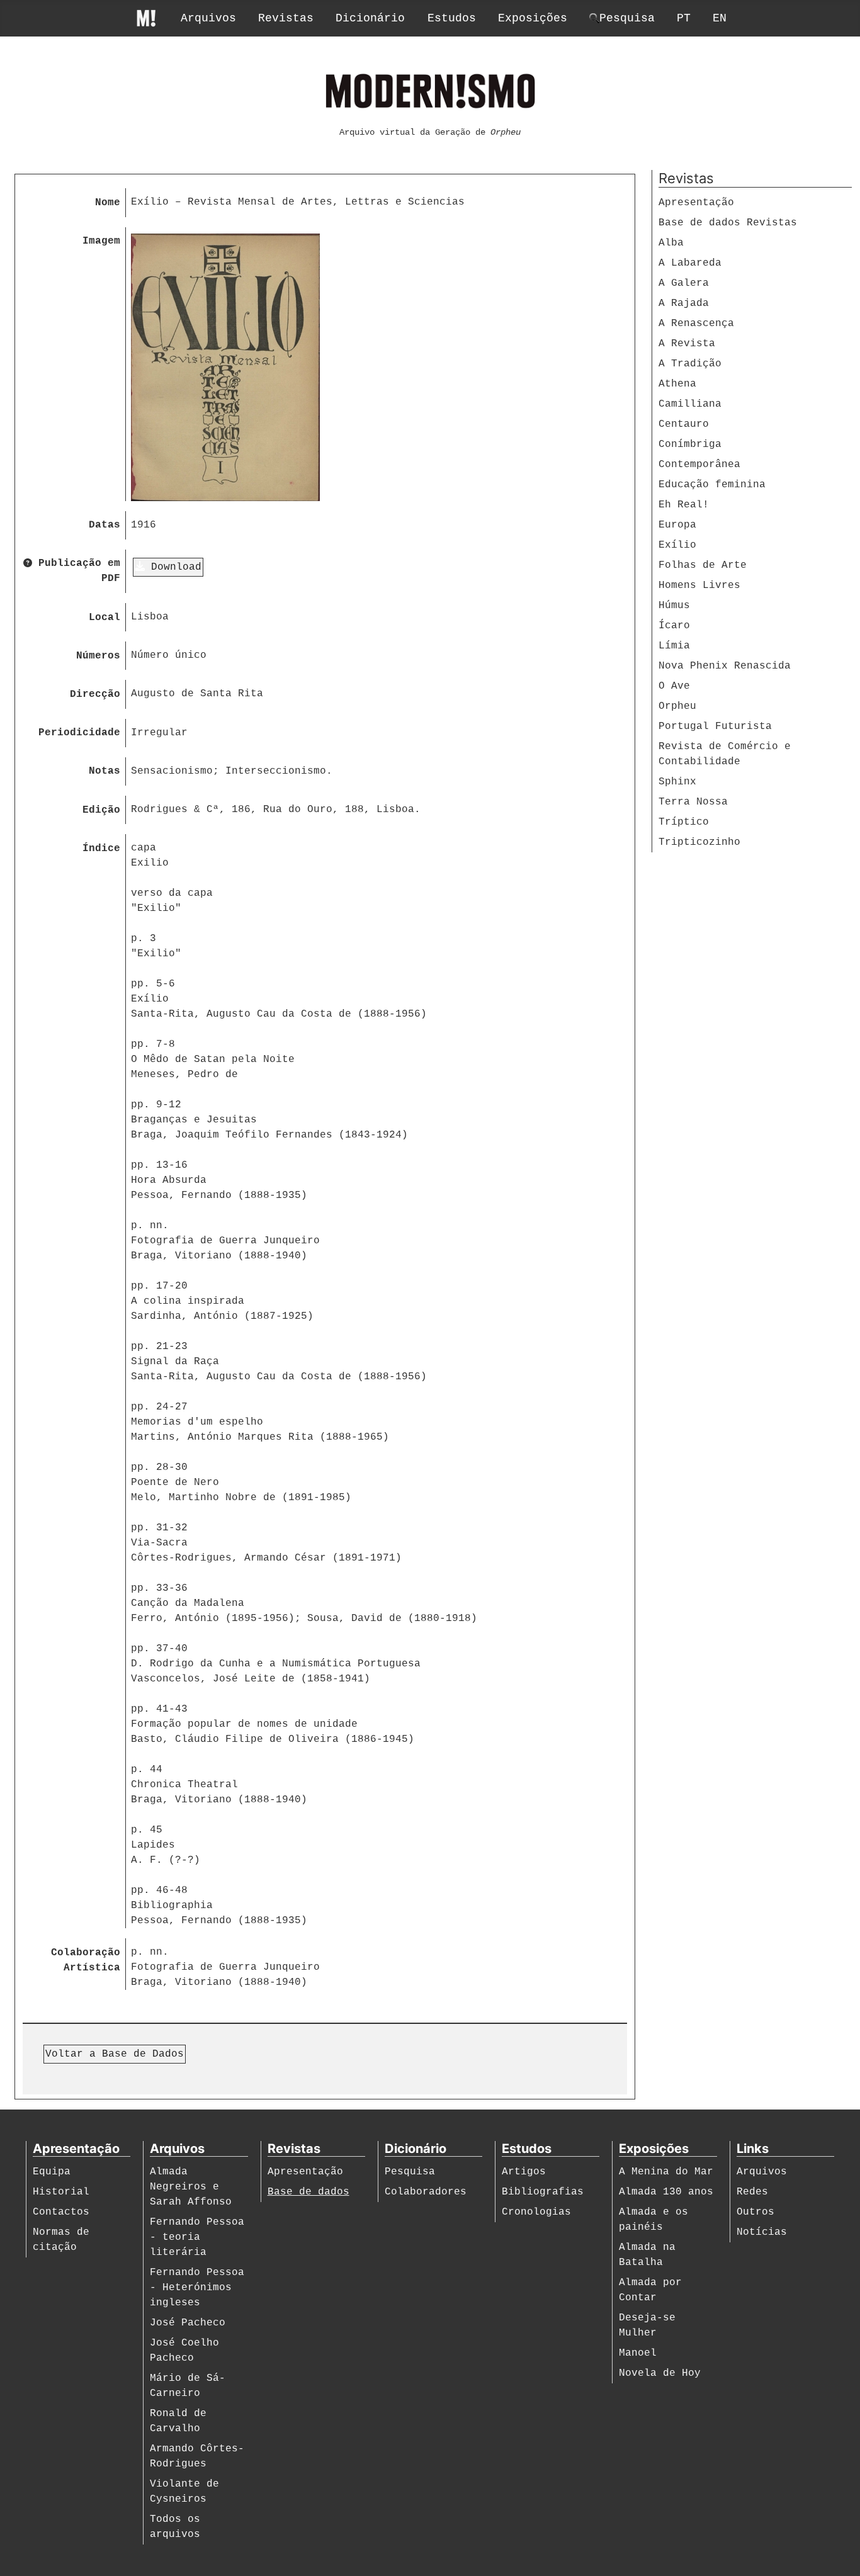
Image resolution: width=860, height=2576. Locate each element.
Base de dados (308, 2192)
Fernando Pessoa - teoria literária (197, 2237)
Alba (671, 243)
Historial (61, 2192)
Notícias (762, 2232)
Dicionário (370, 18)
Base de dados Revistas (728, 223)
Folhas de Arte (703, 565)
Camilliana (690, 404)
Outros (755, 2212)
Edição (101, 810)
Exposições (533, 18)
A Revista (687, 344)
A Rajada (684, 303)
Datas (105, 525)
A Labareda (690, 263)
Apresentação (696, 203)
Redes (752, 2192)
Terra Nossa (693, 802)
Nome (108, 203)
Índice (101, 849)
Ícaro (674, 626)
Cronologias (536, 2212)
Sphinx (677, 782)
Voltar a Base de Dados (115, 2054)
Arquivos (208, 18)
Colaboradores (426, 2192)
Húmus (674, 606)
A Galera (684, 283)
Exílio (677, 545)
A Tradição (690, 364)
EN (720, 18)
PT (684, 18)
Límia (674, 646)
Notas (105, 771)
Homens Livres (699, 585)
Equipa (52, 2172)
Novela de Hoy (660, 2373)
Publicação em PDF (76, 571)
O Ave (674, 686)
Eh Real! (684, 505)
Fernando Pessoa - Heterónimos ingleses (197, 2288)
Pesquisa (410, 2172)
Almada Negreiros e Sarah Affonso (191, 2187)
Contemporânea (699, 465)
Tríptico (684, 822)
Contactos (61, 2212)
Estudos (452, 18)
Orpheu (677, 706)
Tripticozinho (699, 842)
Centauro (684, 424)
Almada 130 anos (666, 2192)
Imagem (101, 241)
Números (98, 656)
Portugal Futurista (715, 726)
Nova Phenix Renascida (725, 666)
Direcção (95, 694)
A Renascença (696, 324)
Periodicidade (79, 733)
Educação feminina (712, 485)
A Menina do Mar (666, 2172)
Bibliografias (543, 2192)
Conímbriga (690, 444)
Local (105, 618)
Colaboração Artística (86, 1960)
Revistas (286, 18)
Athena (677, 384)
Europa (677, 525)
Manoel (638, 2353)
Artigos (524, 2172)
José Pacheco (188, 2323)
